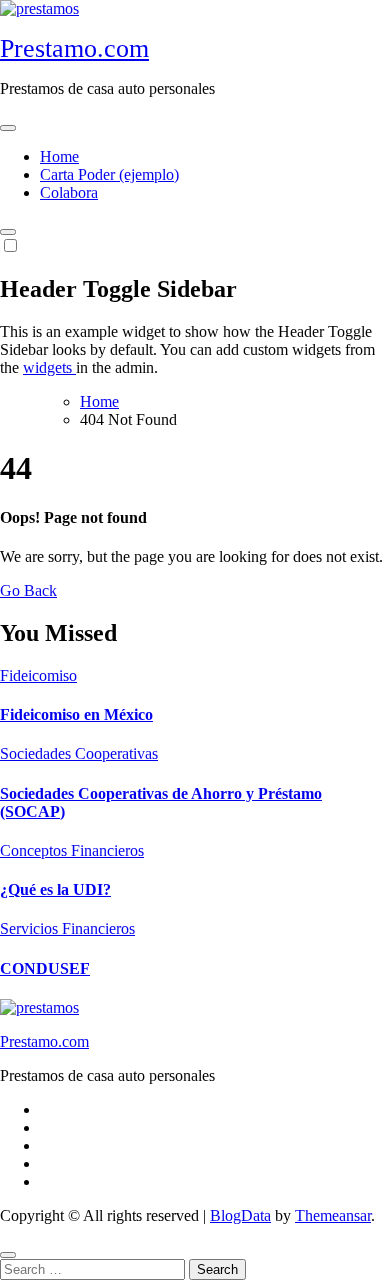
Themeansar (333, 1215)
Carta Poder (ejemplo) (109, 174)
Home (59, 156)
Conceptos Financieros (72, 850)
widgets (49, 367)
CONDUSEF (45, 968)
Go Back (28, 590)
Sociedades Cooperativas (79, 753)
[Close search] (8, 1255)
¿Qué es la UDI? (55, 889)
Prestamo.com (74, 48)
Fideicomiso (38, 675)
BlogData (240, 1215)
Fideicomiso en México (76, 714)
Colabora (69, 192)
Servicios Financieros (67, 928)
